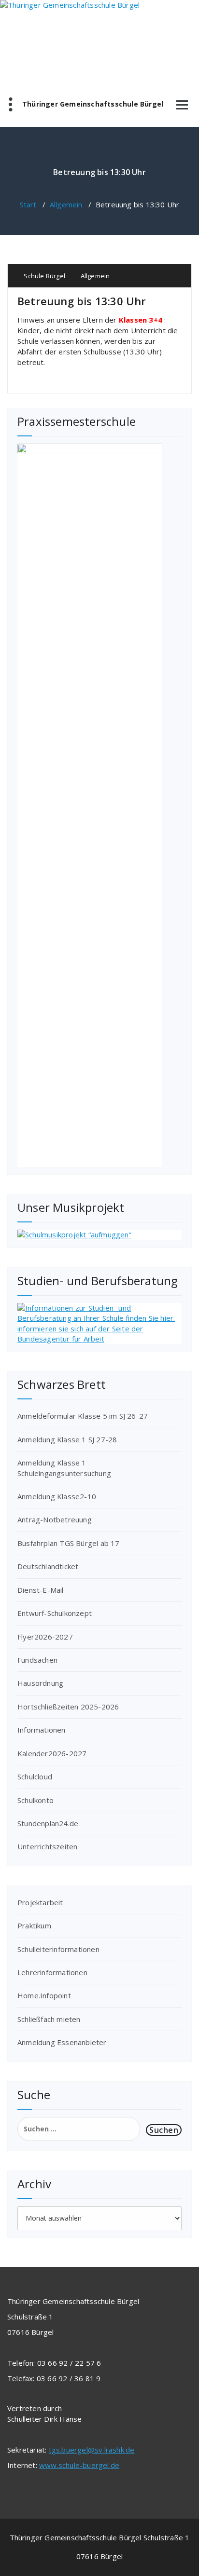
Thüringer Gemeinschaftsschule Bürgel (93, 104)
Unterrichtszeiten (47, 1846)
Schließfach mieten (49, 2019)
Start (28, 204)
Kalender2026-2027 (52, 1753)
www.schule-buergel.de (79, 2465)
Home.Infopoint (44, 1995)
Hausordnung (40, 1683)
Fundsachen (37, 1660)
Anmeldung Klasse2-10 (57, 1496)
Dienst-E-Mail (41, 1590)
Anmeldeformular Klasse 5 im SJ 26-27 (83, 1416)
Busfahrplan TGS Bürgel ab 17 (69, 1543)
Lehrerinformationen (52, 1972)
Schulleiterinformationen (58, 1949)
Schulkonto (36, 1800)
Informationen (42, 1730)
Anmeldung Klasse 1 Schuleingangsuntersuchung (64, 1468)
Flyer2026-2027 (45, 1637)
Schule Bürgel (44, 276)
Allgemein (66, 204)
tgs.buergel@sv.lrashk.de (92, 2450)
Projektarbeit (40, 1902)
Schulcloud (35, 1776)
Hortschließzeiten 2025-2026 (68, 1707)
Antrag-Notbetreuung (55, 1519)
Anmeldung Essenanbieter (62, 2042)
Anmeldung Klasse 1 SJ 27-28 (67, 1439)
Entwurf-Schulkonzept (55, 1613)
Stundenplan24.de (48, 1823)
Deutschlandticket (48, 1566)
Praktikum (34, 1925)
